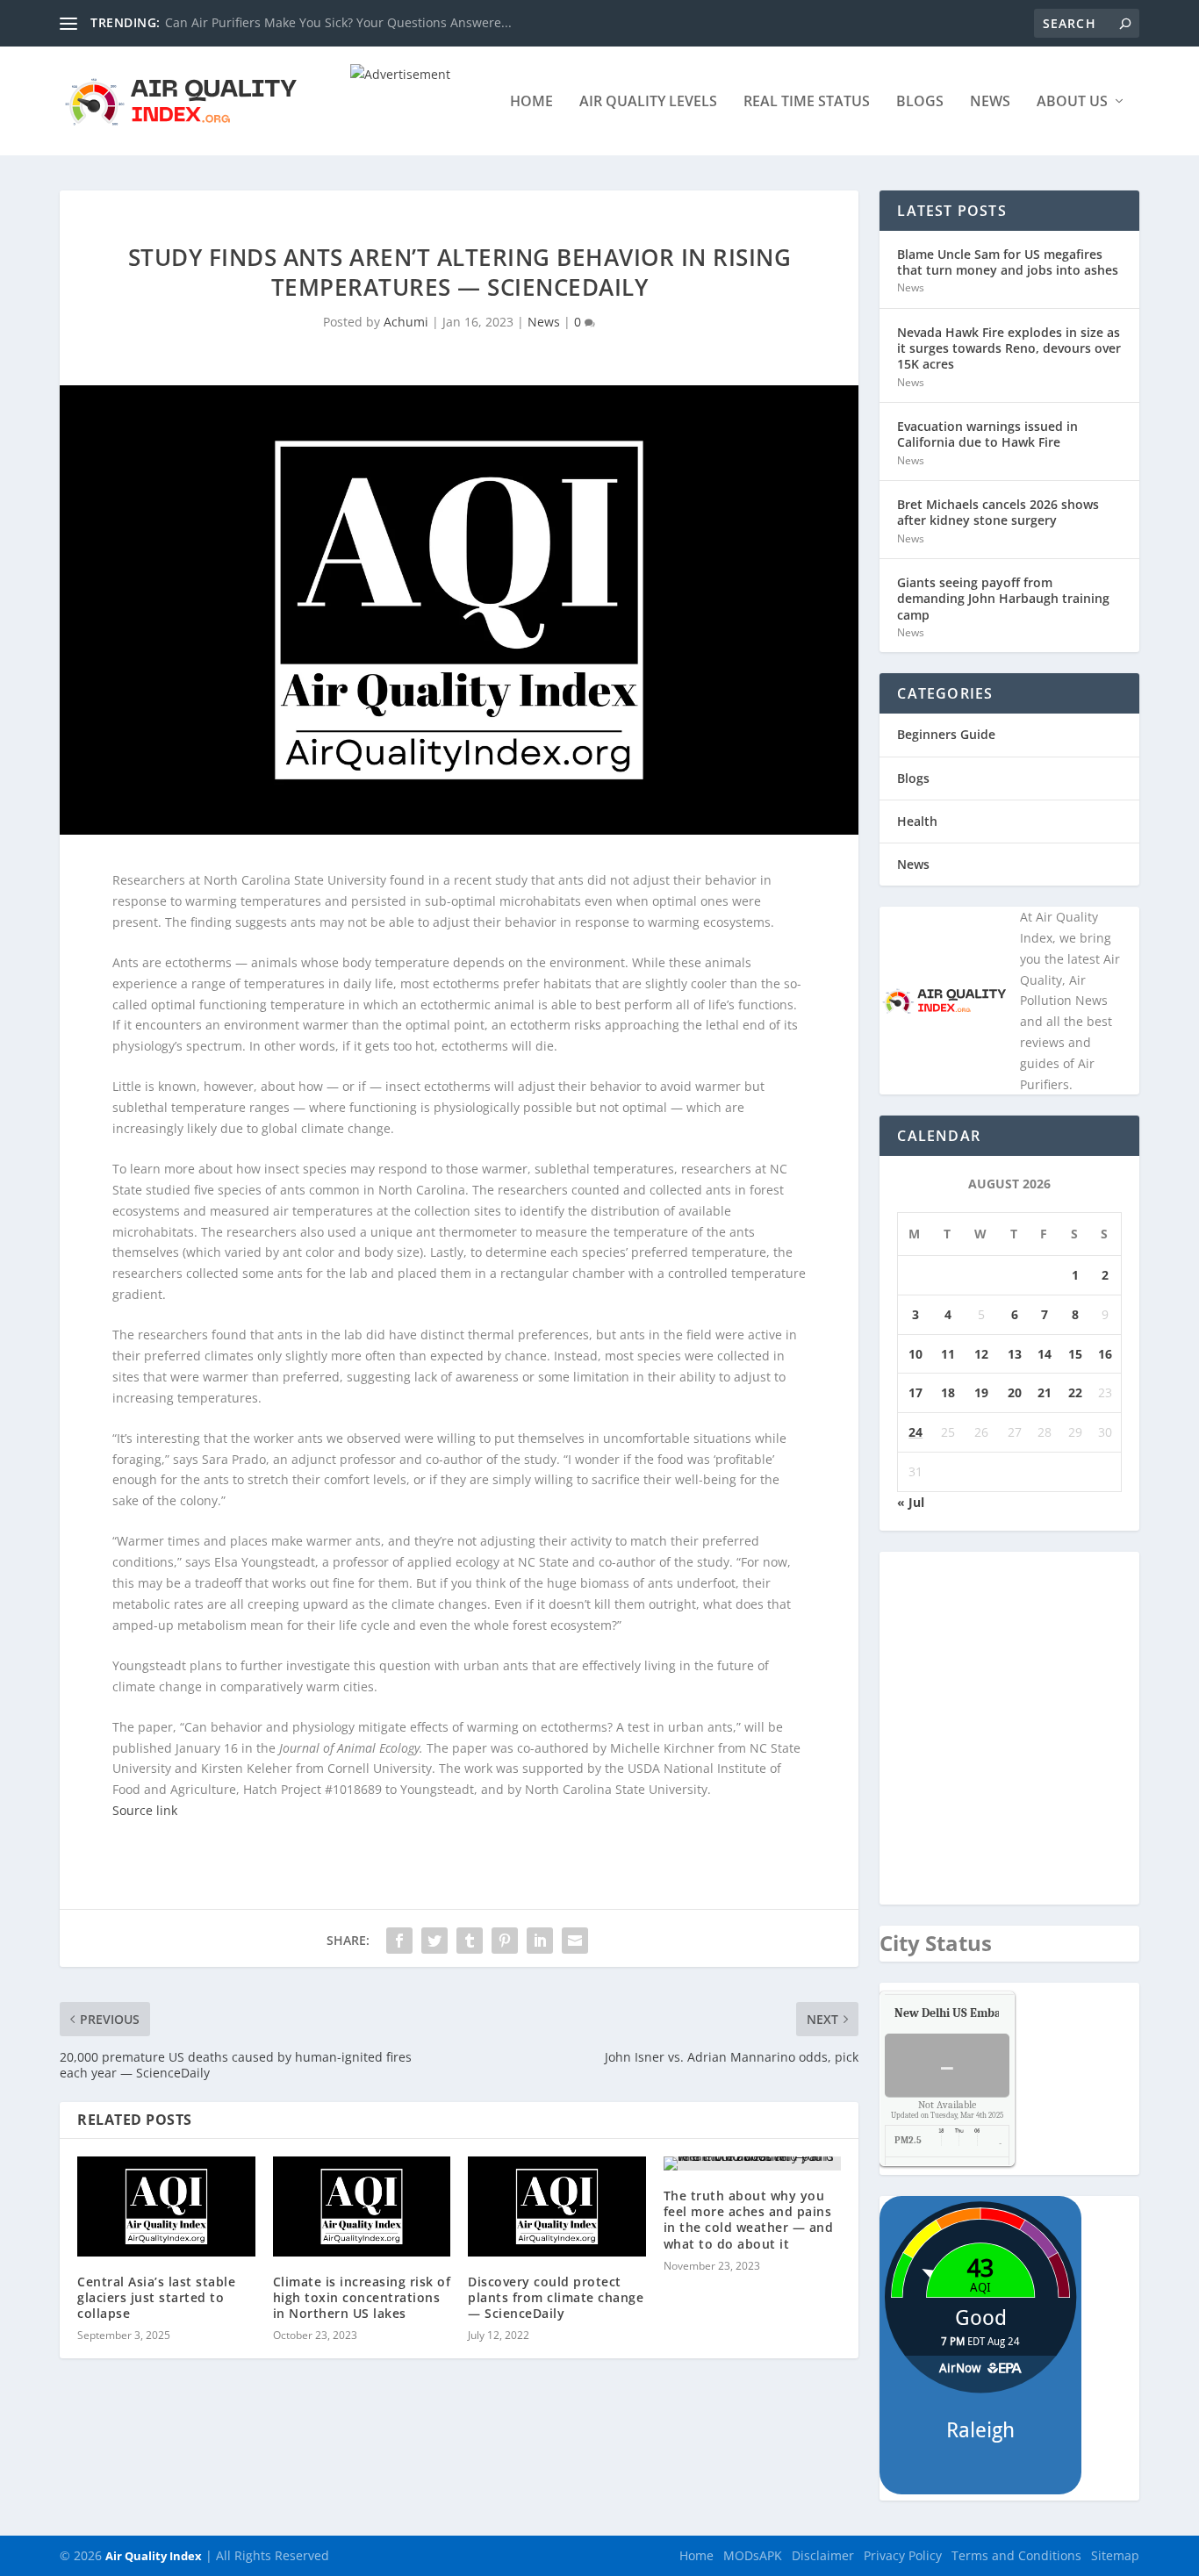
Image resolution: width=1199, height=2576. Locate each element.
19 (981, 1392)
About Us (1072, 102)
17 (915, 1392)
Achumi (406, 322)
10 (915, 1354)
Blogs (920, 102)
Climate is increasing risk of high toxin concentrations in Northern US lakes (362, 2297)
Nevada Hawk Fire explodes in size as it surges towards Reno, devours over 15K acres (1009, 348)
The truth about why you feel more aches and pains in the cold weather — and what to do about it (749, 2220)
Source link (145, 1810)
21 (1045, 1392)
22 (1075, 1392)
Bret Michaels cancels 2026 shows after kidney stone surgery (998, 512)
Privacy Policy (903, 2555)
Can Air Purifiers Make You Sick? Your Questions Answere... (338, 22)
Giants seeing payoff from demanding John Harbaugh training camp (1003, 598)
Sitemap (1115, 2555)
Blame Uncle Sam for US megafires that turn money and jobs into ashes (1008, 262)
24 (915, 1432)
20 (1015, 1392)
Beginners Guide (946, 734)
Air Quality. (987, 2013)
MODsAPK (753, 2555)
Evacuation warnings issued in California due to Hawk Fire (987, 434)
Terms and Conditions (1016, 2555)
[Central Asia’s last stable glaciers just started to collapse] (166, 2206)
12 (981, 1354)
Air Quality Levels (648, 102)
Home (531, 102)
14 (1045, 1354)
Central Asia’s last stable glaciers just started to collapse (156, 2297)
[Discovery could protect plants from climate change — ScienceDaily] (557, 2206)
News (990, 102)
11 (948, 1354)
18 (948, 1392)
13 (1015, 1354)
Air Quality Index (154, 2556)
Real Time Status (807, 102)
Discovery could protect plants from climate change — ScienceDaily (556, 2297)
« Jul (911, 1502)
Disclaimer (823, 2555)
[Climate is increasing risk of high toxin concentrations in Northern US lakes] (362, 2206)
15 (1075, 1354)
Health (917, 821)
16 (1105, 1354)
